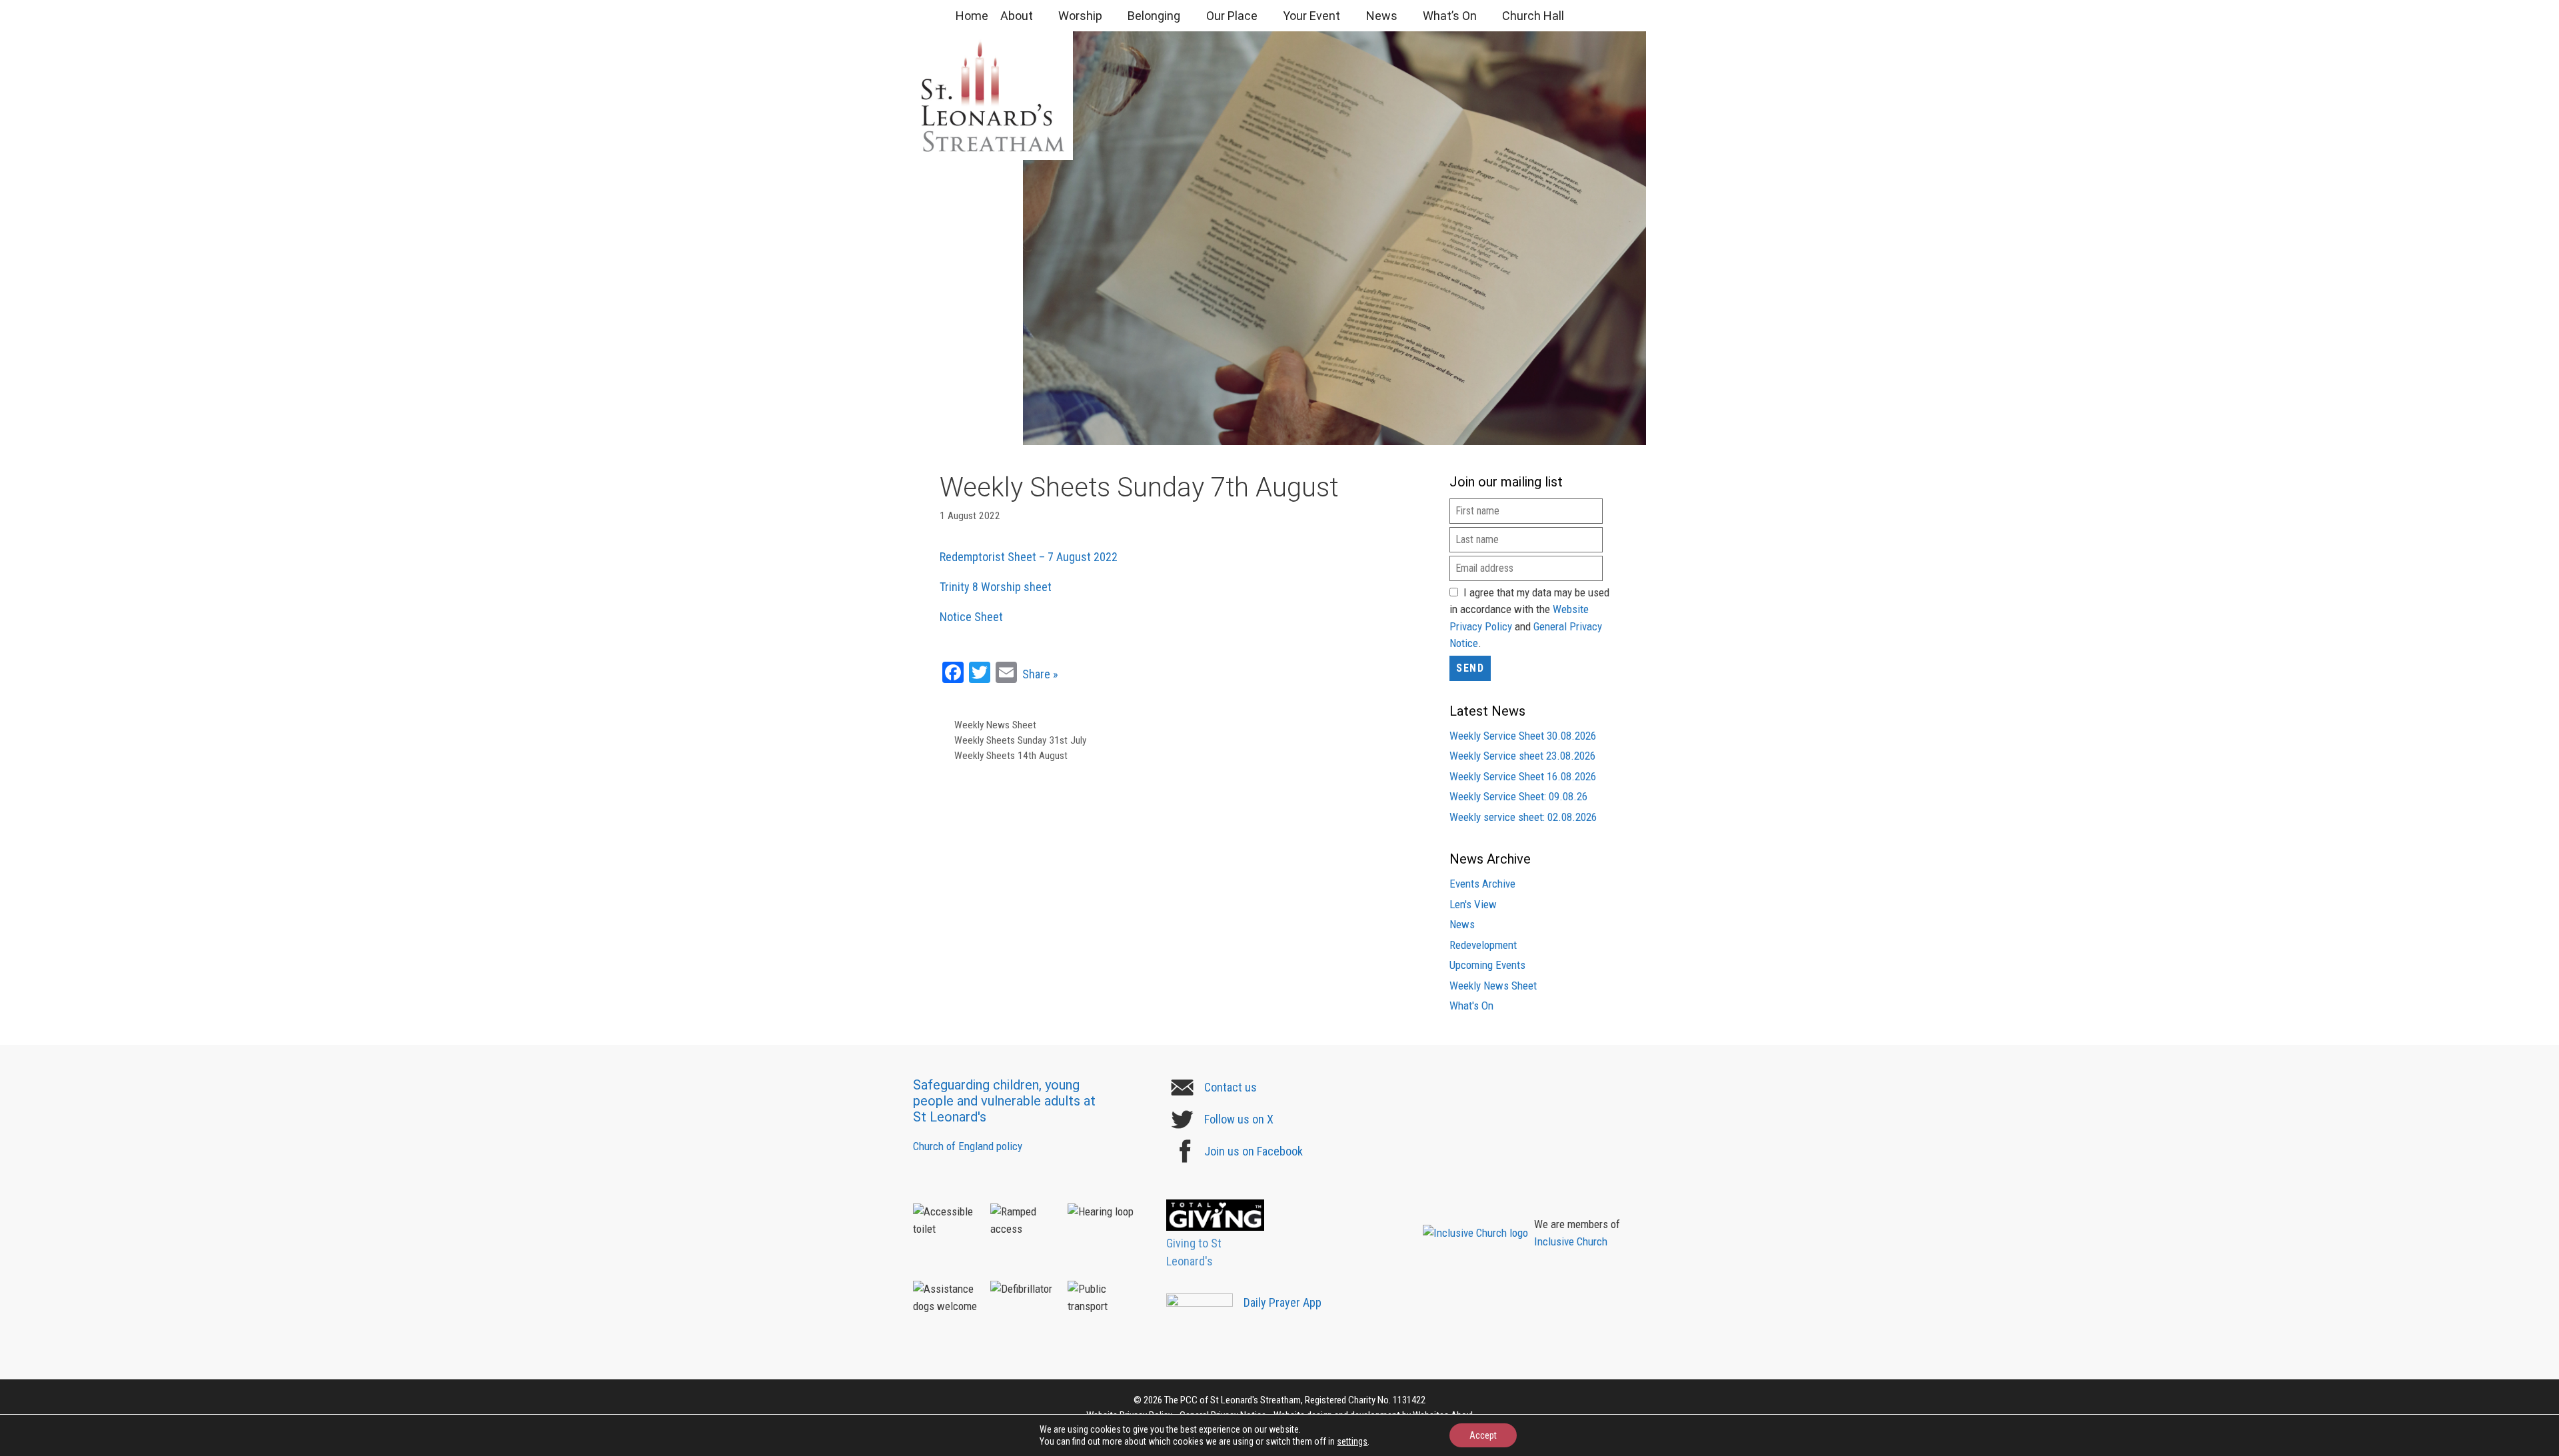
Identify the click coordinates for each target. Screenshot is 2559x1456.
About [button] (1017, 16)
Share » (1040, 674)
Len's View (1473, 904)
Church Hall (1533, 16)
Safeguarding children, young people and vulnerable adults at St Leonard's (1004, 1101)
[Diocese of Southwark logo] (1523, 1204)
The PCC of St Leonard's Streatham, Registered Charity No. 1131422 (1295, 1400)
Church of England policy (968, 1146)
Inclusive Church (1571, 1241)
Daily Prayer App (1282, 1302)
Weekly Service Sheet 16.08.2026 (1523, 776)
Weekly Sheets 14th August (1011, 756)
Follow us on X (1239, 1119)
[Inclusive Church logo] (1475, 1233)
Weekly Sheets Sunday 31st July (1020, 740)
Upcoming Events (1487, 965)
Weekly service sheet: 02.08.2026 (1523, 817)
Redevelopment (1483, 945)
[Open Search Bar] (1596, 16)
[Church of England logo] (1523, 1112)
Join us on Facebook (1254, 1151)
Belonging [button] (1154, 16)
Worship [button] (1080, 16)
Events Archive (1482, 884)
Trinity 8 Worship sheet (996, 587)
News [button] (1382, 16)
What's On (1471, 1006)
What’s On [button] (1450, 16)
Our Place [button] (1232, 16)
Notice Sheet (971, 617)
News (1462, 924)
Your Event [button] (1311, 16)
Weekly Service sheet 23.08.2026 (1522, 756)
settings (1352, 1441)
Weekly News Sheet (995, 725)
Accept (1483, 1435)
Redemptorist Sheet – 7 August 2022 (1029, 557)
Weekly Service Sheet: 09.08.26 (1518, 796)
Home (972, 16)
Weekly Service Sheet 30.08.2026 (1523, 736)
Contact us (1231, 1087)
